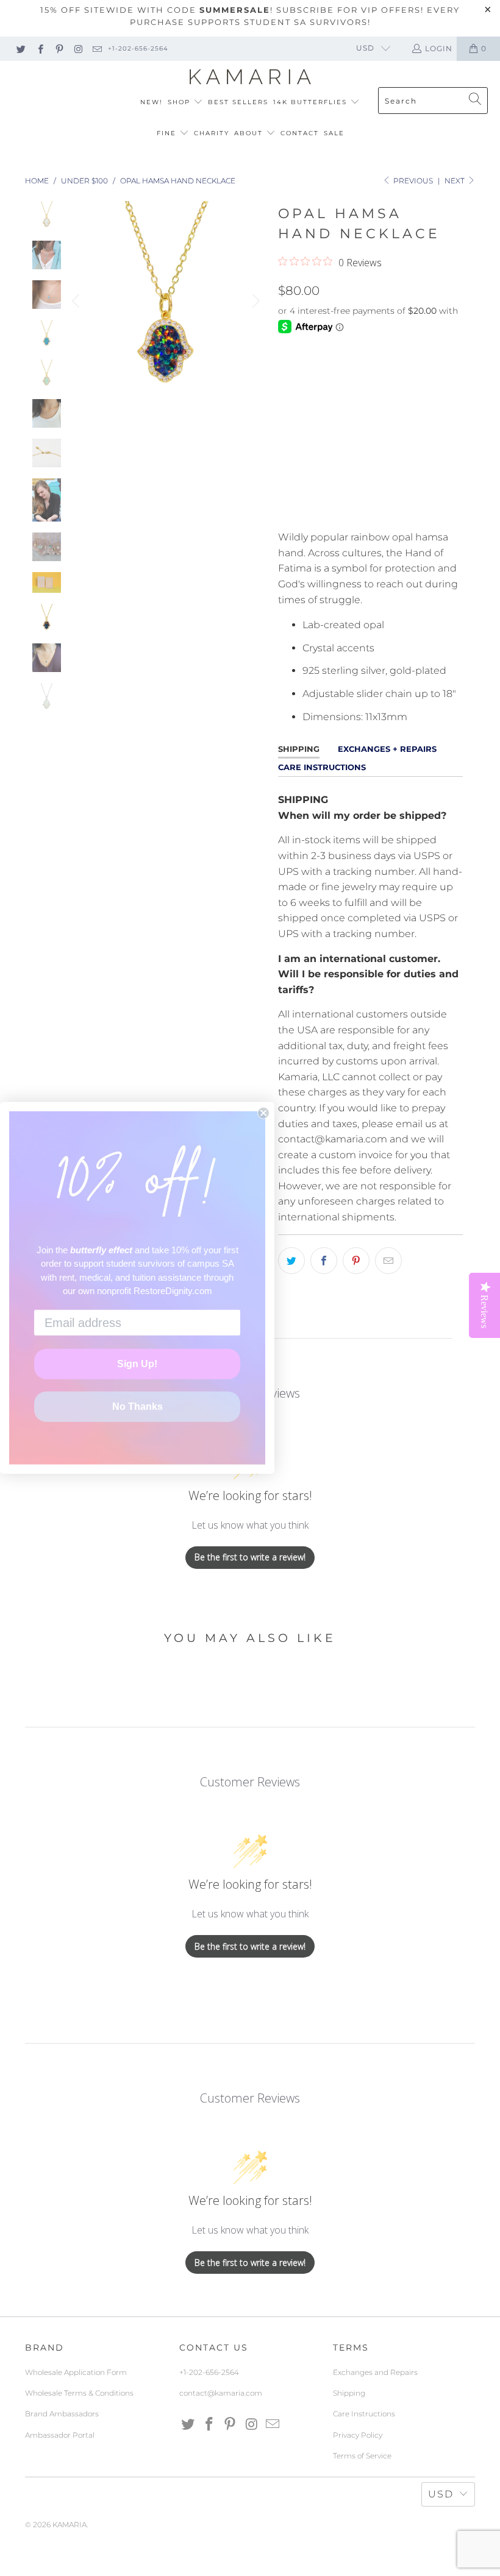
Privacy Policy (358, 2435)
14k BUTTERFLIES (312, 102)
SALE (334, 133)
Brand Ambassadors (62, 2414)
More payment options (416, 505)
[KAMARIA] (250, 77)
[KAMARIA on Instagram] (78, 48)
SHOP (180, 102)
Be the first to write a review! (250, 1557)
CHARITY (212, 133)
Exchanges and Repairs (375, 2372)
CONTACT (300, 133)
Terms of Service (362, 2456)
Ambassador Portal (60, 2435)
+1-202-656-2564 (138, 48)
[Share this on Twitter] (291, 1261)
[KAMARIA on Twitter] (20, 48)
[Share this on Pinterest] (356, 1261)
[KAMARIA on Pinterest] (59, 48)
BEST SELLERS (238, 102)
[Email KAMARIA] (97, 48)
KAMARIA (70, 2525)
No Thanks (137, 1407)
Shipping (349, 2393)
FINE (168, 133)
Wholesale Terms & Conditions (79, 2393)
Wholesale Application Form (76, 2372)
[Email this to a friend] (388, 1261)
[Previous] (77, 301)
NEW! (152, 102)
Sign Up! (137, 1364)
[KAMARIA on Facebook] (39, 48)
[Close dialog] (263, 1113)
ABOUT (250, 133)
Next (455, 181)
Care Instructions (364, 2414)
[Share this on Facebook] (324, 1261)
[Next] (254, 301)
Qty (287, 408)
